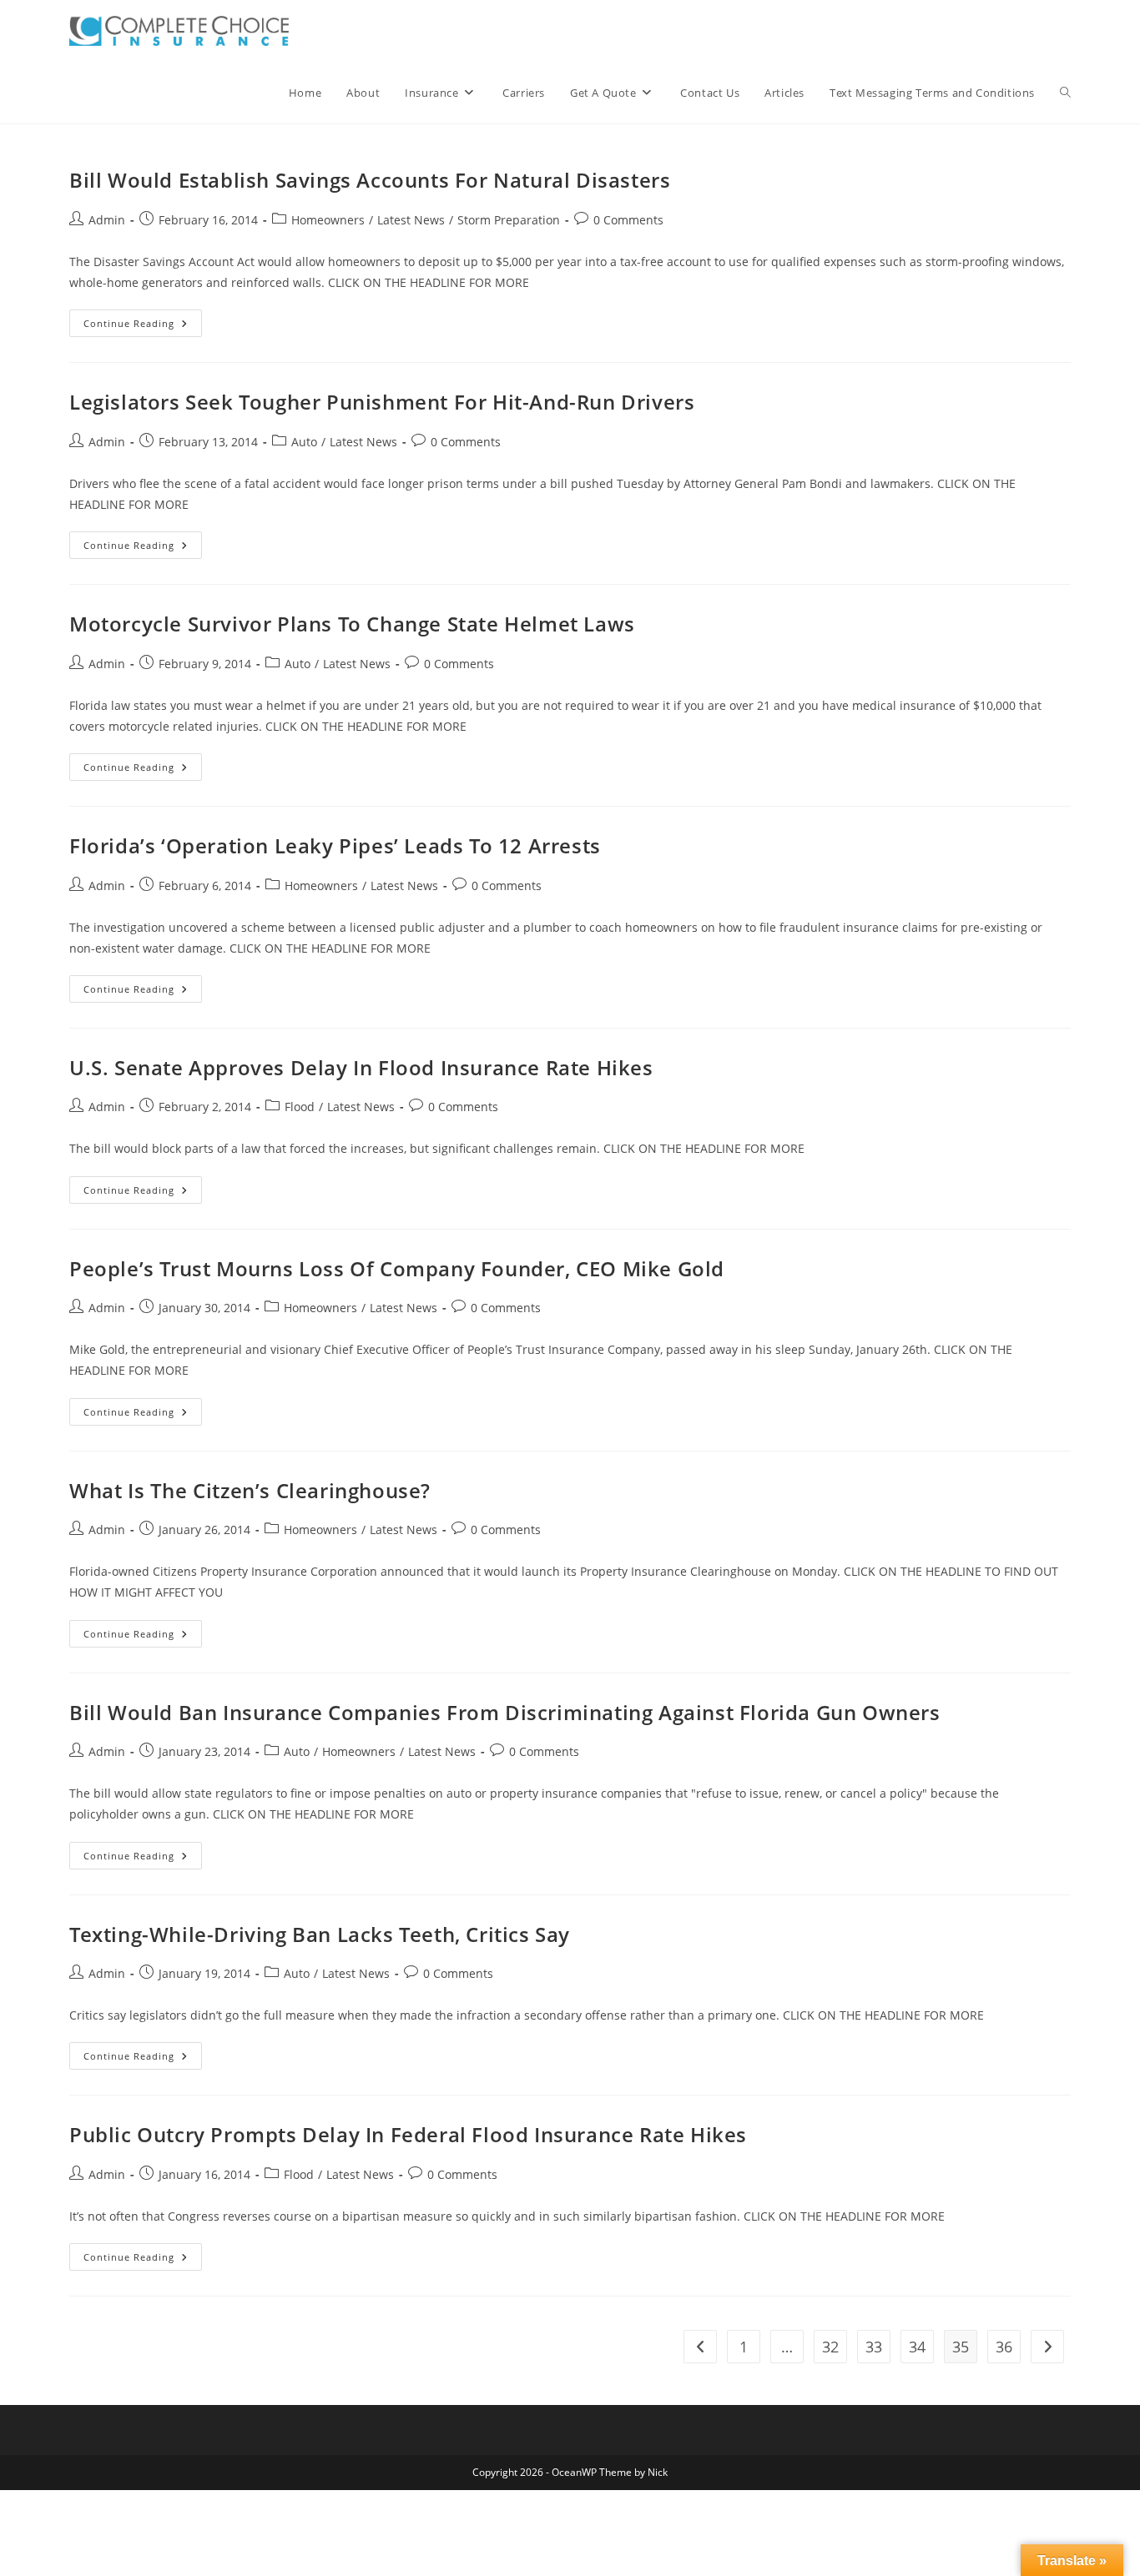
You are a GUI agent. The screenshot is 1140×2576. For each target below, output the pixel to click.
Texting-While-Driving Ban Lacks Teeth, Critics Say (320, 1934)
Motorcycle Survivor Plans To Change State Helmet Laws (352, 624)
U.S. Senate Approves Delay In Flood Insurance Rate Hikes (361, 1067)
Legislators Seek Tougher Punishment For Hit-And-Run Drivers (382, 402)
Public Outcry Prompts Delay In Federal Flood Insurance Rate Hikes (408, 2134)
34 (917, 2347)
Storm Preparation (509, 220)
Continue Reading (143, 326)
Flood (300, 1107)
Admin (107, 220)
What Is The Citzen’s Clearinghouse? (250, 1490)
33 (874, 2347)
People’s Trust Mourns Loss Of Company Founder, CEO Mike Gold (397, 1268)
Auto (304, 442)
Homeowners (328, 220)
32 (830, 2347)
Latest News (411, 220)
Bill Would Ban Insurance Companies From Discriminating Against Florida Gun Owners (505, 1712)
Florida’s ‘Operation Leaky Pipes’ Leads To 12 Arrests (335, 845)
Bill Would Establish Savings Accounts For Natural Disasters (370, 180)
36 (1004, 2347)
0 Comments (628, 220)
